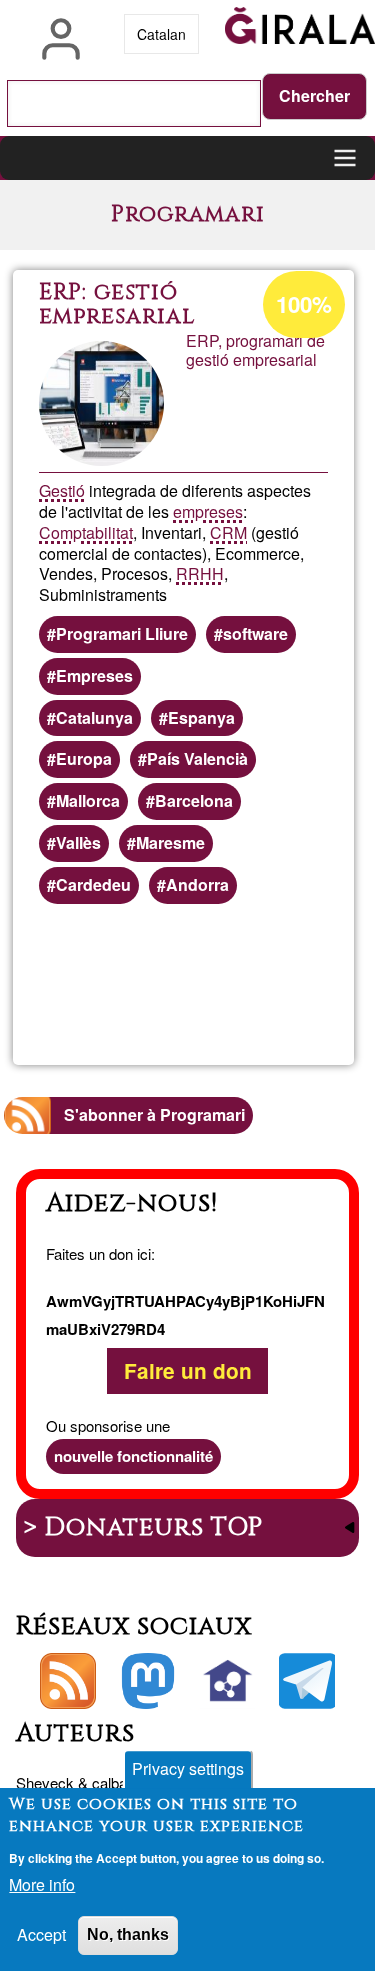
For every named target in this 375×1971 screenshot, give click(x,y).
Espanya (201, 717)
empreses (208, 511)
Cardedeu (93, 884)
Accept (41, 1934)
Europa (84, 758)
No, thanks (128, 1934)
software (255, 633)
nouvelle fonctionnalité (133, 1456)
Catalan (161, 34)
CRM (228, 532)
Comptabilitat (86, 532)
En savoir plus (260, 985)
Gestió (62, 490)
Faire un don (188, 1371)
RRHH (200, 573)
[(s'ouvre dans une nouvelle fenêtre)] (148, 1681)
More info (42, 1884)
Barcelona (194, 800)
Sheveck (45, 1782)
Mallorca (88, 800)
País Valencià (197, 758)
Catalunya (94, 717)
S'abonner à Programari (154, 1114)
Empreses (94, 675)
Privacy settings (188, 1768)
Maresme (170, 842)
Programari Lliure (122, 633)
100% (304, 304)
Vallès (78, 842)
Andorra (197, 884)
